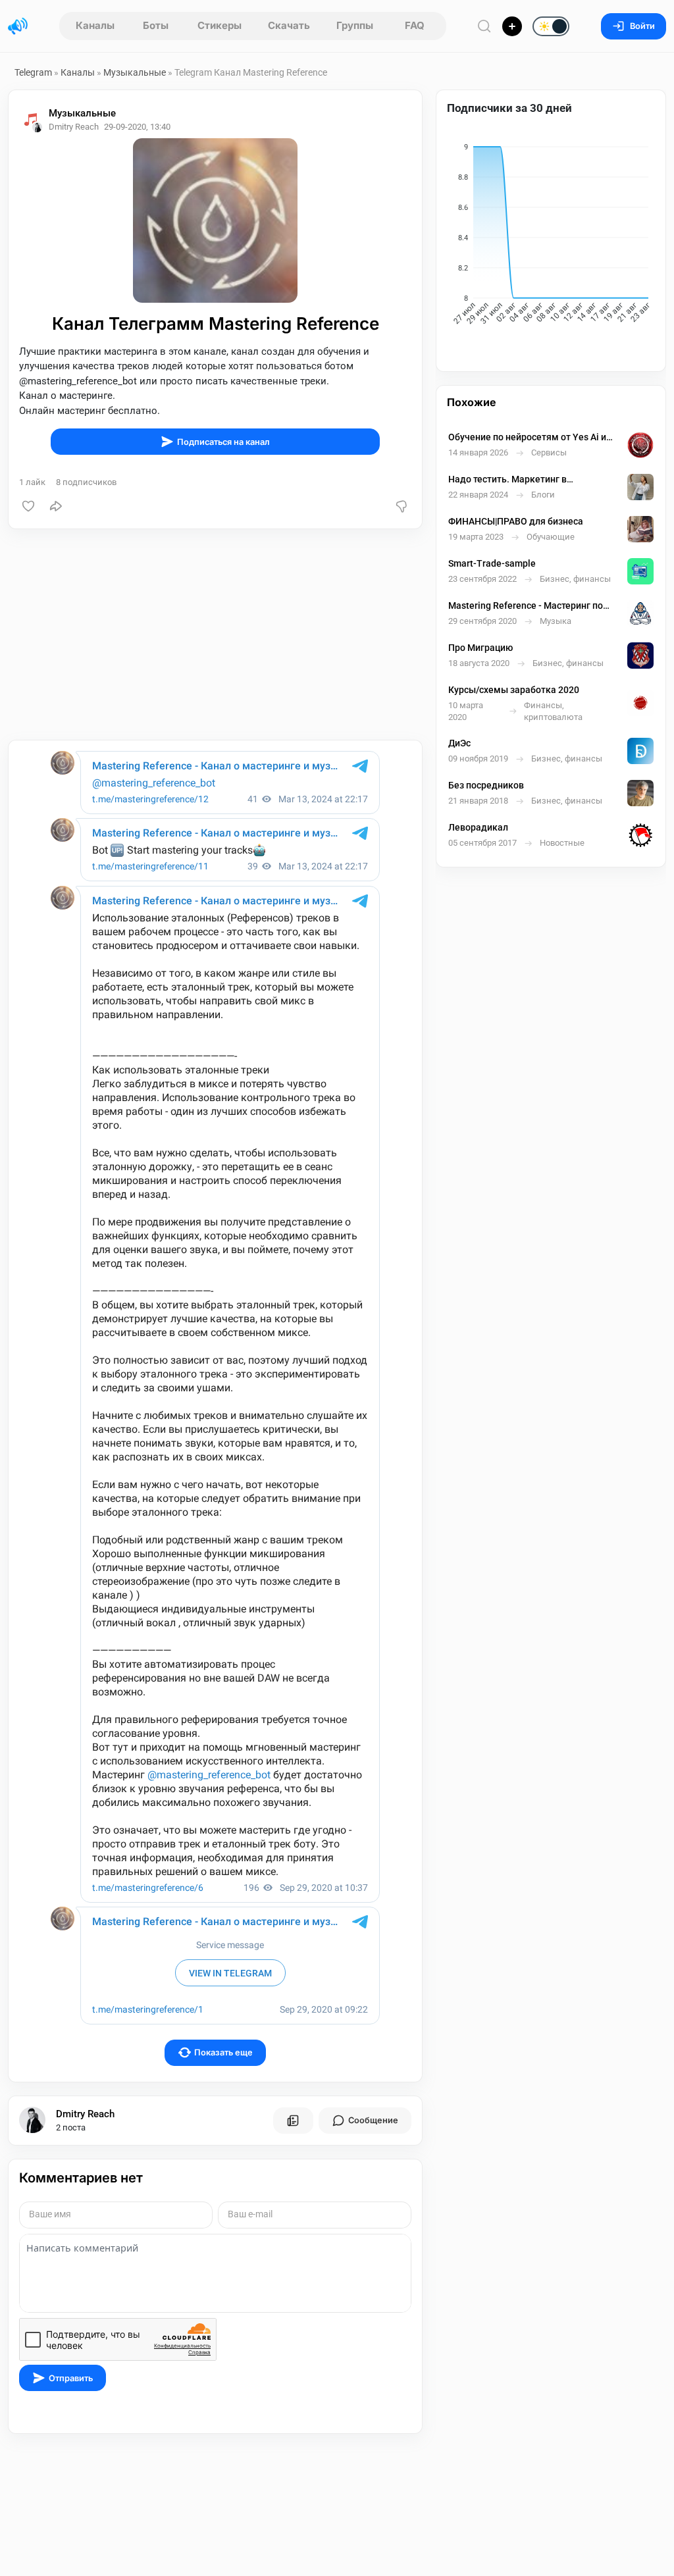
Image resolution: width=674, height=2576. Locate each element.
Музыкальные (135, 72)
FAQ (415, 25)
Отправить (71, 2378)
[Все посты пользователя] (293, 2121)
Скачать (289, 25)
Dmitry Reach (85, 2114)
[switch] (509, 27)
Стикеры (220, 25)
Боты (156, 25)
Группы (355, 25)
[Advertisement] (215, 634)
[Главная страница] (18, 26)
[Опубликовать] (512, 26)
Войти (642, 26)
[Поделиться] (56, 506)
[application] (551, 236)
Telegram (33, 72)
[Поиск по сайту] (484, 26)
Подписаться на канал (223, 442)
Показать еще (223, 2052)
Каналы (95, 25)
